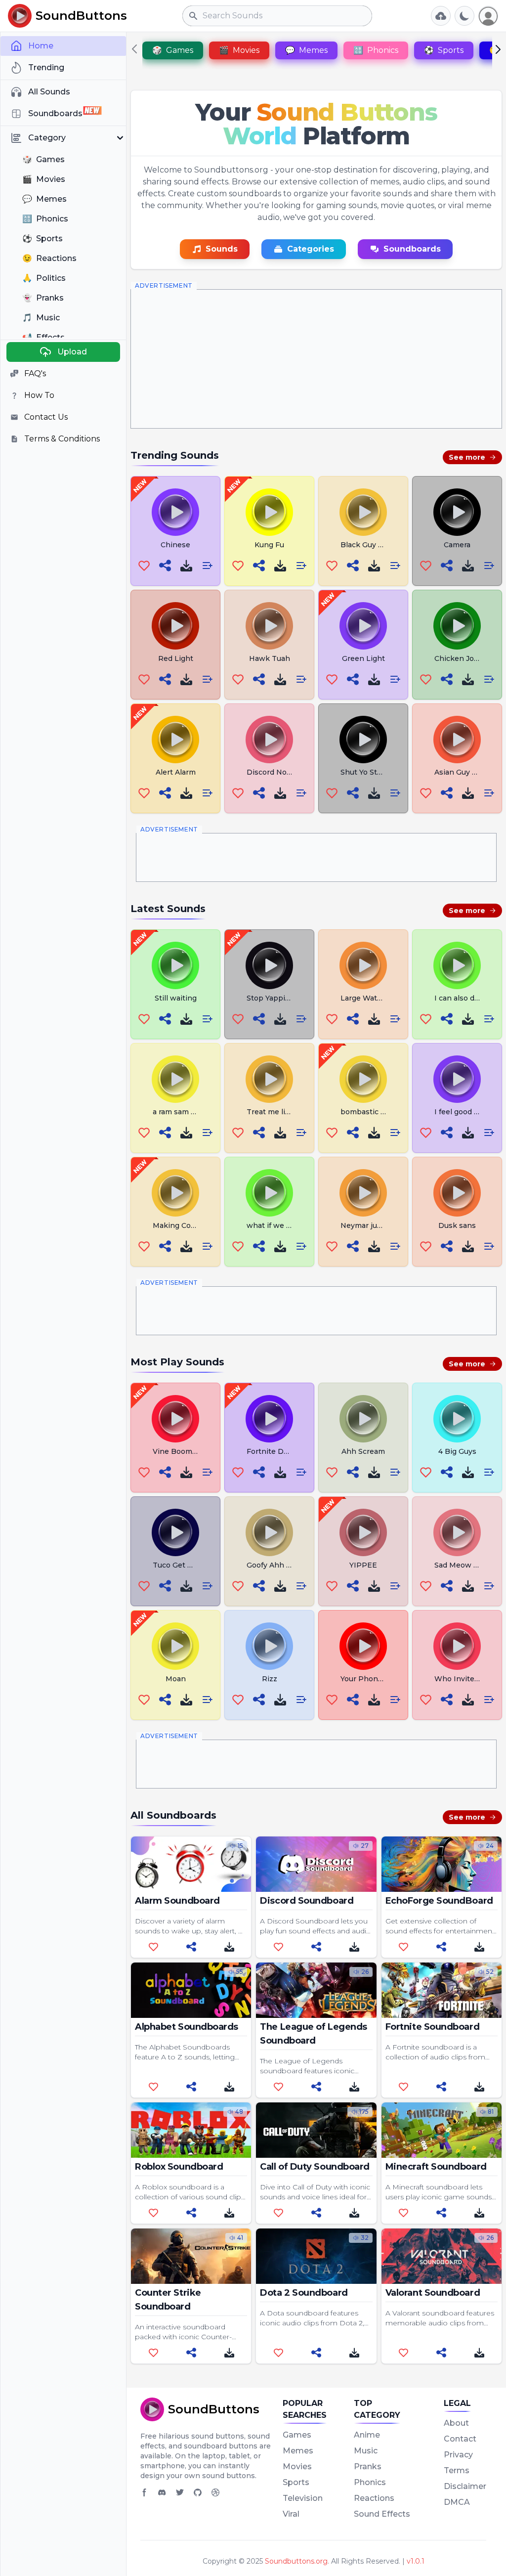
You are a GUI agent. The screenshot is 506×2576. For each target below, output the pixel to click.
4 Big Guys (457, 1451)
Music (366, 2451)
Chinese (175, 545)
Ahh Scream (363, 1451)
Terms (457, 2470)
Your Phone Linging (376, 1679)
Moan (176, 1679)
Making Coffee (179, 1225)
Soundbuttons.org (296, 2561)
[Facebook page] (144, 2492)
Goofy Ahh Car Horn (282, 1565)
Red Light (176, 658)
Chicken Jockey (463, 658)
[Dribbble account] (215, 2492)
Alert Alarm (176, 772)
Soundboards (412, 249)
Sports (296, 2482)
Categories (311, 249)
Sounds (222, 249)
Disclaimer (465, 2486)
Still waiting (176, 998)
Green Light (363, 658)
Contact (460, 2439)
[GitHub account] (198, 2492)
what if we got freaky (284, 1225)
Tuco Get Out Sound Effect (201, 1565)
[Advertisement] (316, 359)
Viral (291, 2514)
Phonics (370, 2482)
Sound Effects (382, 2514)
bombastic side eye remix (386, 1112)
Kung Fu (269, 545)
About (456, 2423)
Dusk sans (457, 1225)
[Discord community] (162, 2492)
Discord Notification (282, 772)
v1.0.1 (416, 2561)
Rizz (270, 1679)
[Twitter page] (180, 2492)
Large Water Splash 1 (378, 998)
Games (297, 2435)
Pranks (368, 2467)
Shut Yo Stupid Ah (373, 772)
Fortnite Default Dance (288, 1451)
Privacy (458, 2455)
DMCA (457, 2502)
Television (303, 2498)
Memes (298, 2451)
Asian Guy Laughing (470, 772)
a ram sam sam (179, 1112)
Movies (297, 2467)
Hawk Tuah (270, 658)
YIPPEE (363, 1565)
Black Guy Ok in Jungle (382, 545)
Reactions (374, 2498)
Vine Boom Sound (185, 1451)
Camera (457, 545)
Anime (367, 2435)
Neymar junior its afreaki (384, 1225)
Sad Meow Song (463, 1565)
